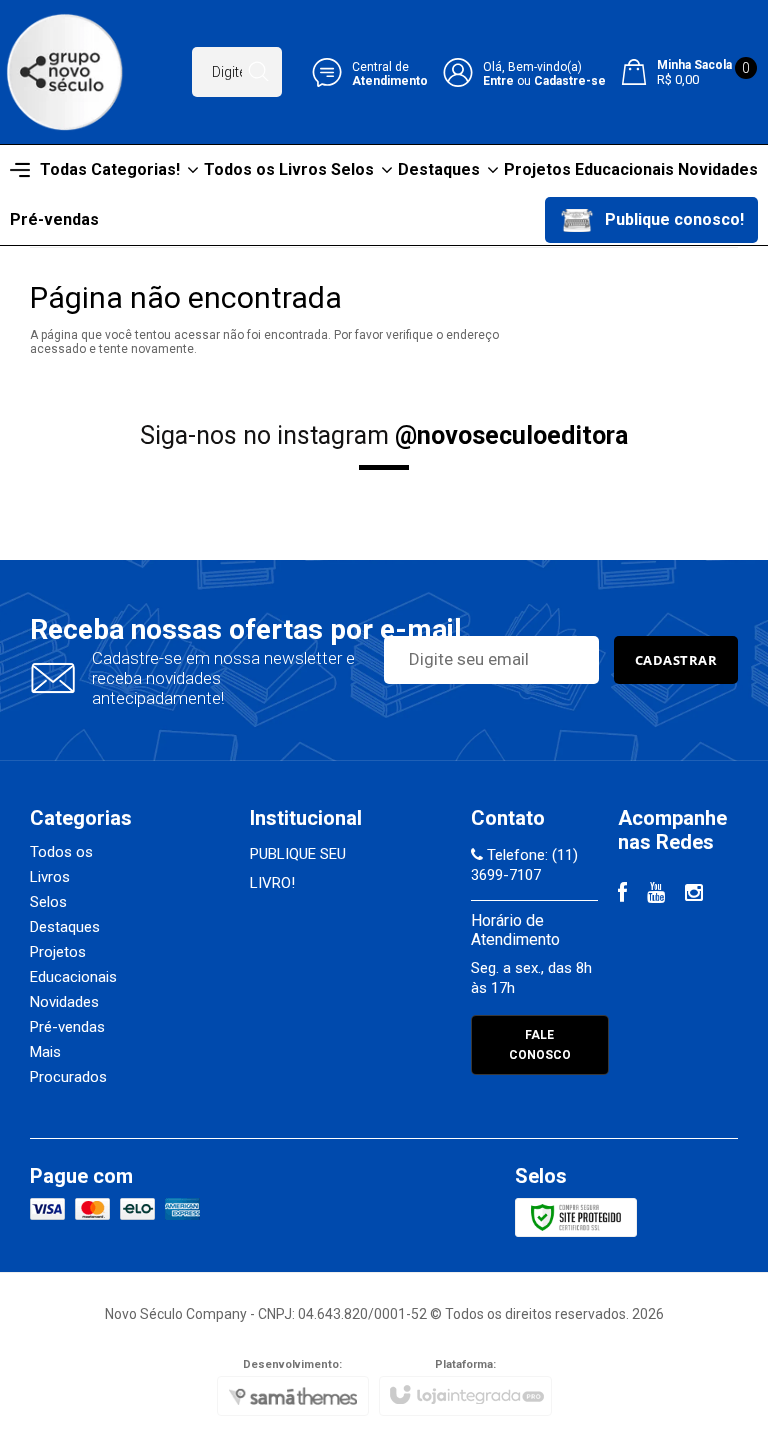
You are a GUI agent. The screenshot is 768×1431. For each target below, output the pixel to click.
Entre (498, 81)
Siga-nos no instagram (384, 435)
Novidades (64, 1002)
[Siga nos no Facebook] (622, 895)
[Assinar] (676, 660)
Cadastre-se (570, 81)
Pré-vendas (67, 1027)
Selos (48, 902)
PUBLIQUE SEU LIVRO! (298, 868)
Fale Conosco (540, 1045)
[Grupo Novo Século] (65, 72)
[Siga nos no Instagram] (694, 895)
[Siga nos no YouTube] (656, 895)
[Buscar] (258, 72)
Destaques (65, 927)
